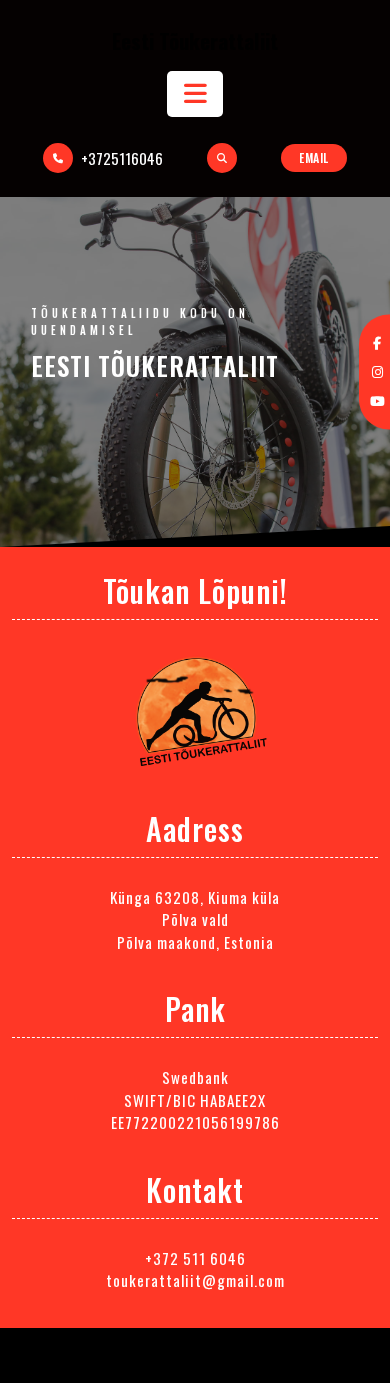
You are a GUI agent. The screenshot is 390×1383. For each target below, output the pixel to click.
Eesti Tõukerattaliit (195, 40)
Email (314, 157)
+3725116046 (122, 158)
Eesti (155, 365)
